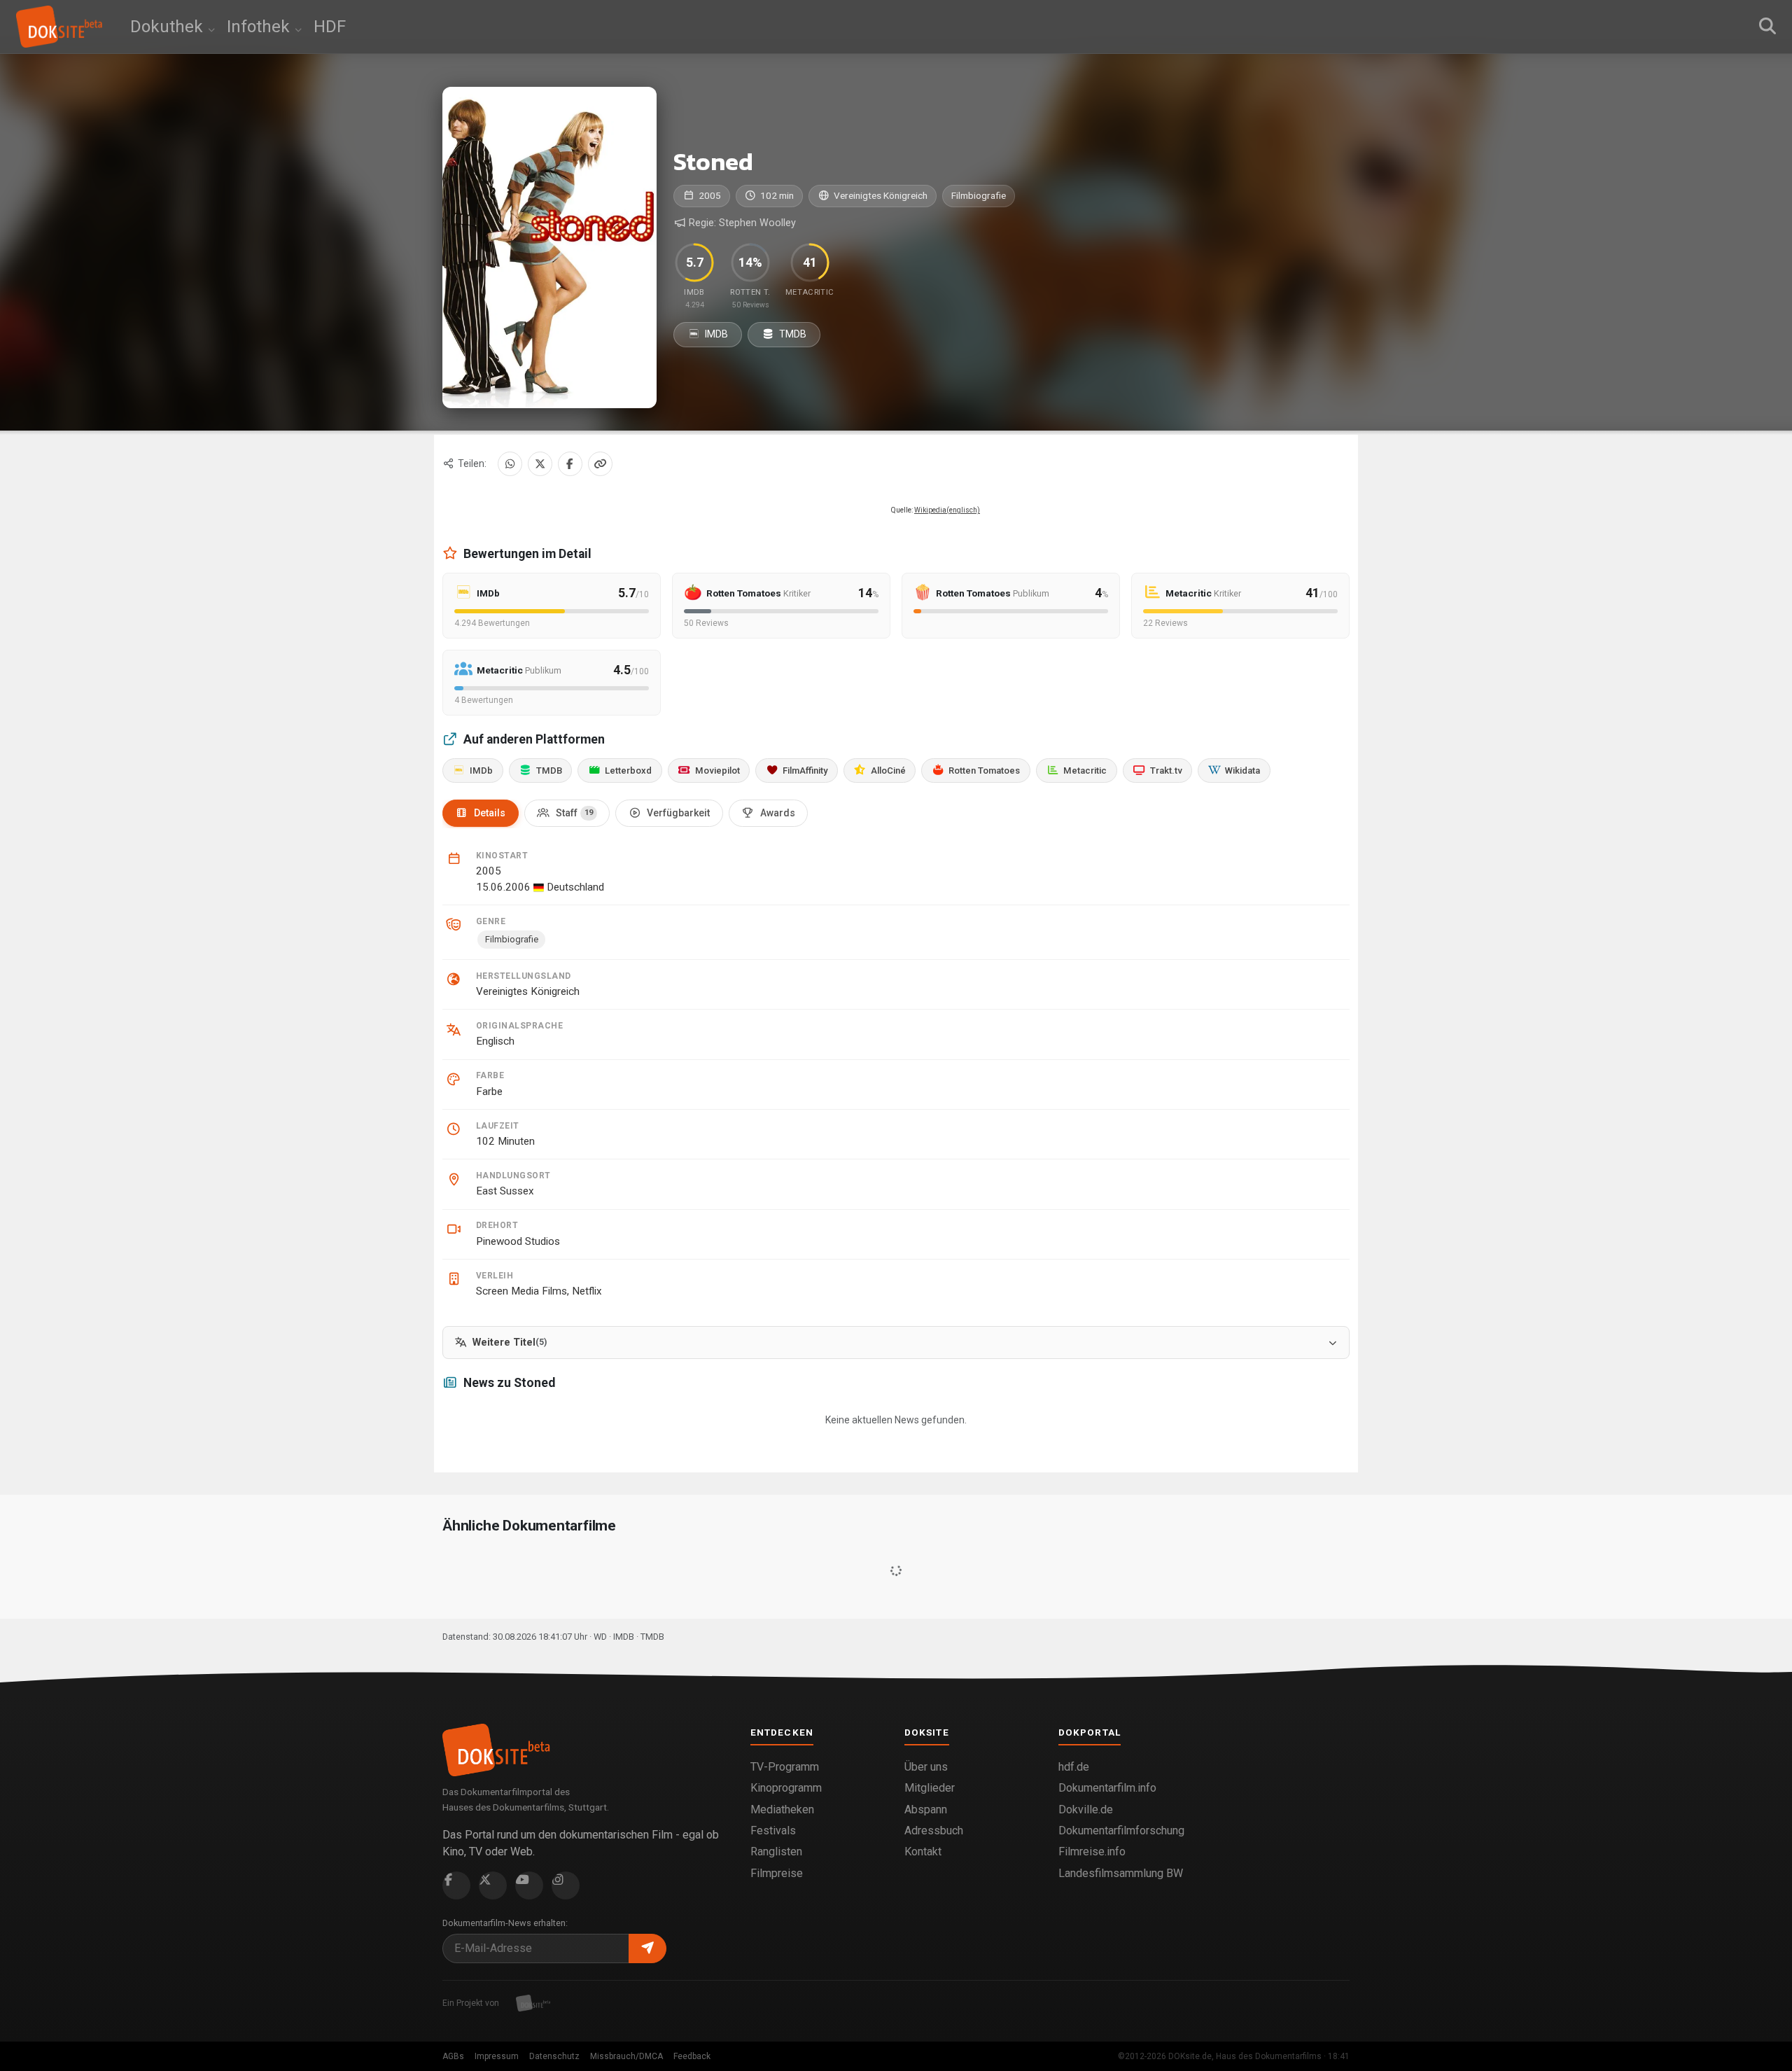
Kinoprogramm (786, 1788)
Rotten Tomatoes (984, 770)
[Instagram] (566, 1885)
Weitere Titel (510, 1343)
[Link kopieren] (600, 464)
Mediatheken (782, 1809)
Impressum (497, 2056)
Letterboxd (628, 770)
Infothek (260, 27)
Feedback (692, 2056)
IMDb (481, 770)
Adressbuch (934, 1831)
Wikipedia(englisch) (947, 510)
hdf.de (1074, 1767)
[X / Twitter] (540, 464)
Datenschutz (554, 2056)
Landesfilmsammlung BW (1121, 1873)
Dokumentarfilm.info (1107, 1788)
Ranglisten (776, 1852)
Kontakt (923, 1852)
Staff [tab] (574, 813)
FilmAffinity (805, 770)
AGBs (453, 2056)
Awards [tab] (778, 813)
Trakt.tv (1166, 770)
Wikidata (1242, 770)
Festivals (773, 1831)
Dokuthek (169, 27)
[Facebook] (570, 464)
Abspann (926, 1809)
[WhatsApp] (510, 464)
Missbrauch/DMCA (626, 2056)
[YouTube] (529, 1885)
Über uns (926, 1767)
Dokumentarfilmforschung (1121, 1831)
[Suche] (1767, 27)
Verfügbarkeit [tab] (678, 813)
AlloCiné (888, 770)
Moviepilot (717, 770)
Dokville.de (1086, 1809)
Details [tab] (490, 813)
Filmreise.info (1092, 1852)
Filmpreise (777, 1873)
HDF (330, 27)
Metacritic (1085, 770)
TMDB (792, 334)
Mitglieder (930, 1788)
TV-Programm (785, 1767)
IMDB (715, 334)
